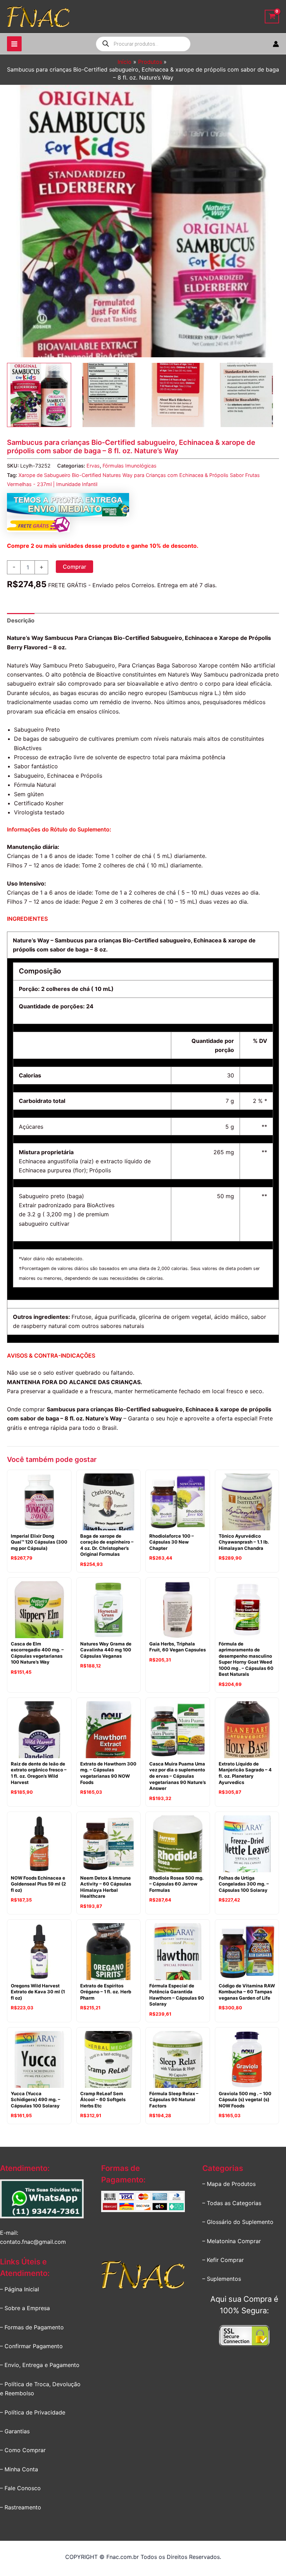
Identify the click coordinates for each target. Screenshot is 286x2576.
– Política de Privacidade (33, 2412)
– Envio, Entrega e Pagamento (40, 2365)
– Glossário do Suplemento (238, 2222)
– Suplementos (222, 2279)
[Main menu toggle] (14, 44)
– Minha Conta (19, 2469)
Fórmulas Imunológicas (130, 466)
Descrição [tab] (21, 620)
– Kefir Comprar (223, 2260)
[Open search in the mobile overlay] (143, 44)
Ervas (93, 466)
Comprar (74, 567)
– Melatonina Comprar (232, 2241)
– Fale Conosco (20, 2488)
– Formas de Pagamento (32, 2327)
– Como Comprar (23, 2450)
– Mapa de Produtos (229, 2184)
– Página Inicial (20, 2289)
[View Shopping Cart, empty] (272, 17)
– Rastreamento (21, 2507)
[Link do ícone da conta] (276, 44)
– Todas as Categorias (232, 2203)
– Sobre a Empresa (25, 2308)
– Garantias (15, 2431)
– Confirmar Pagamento (31, 2346)
